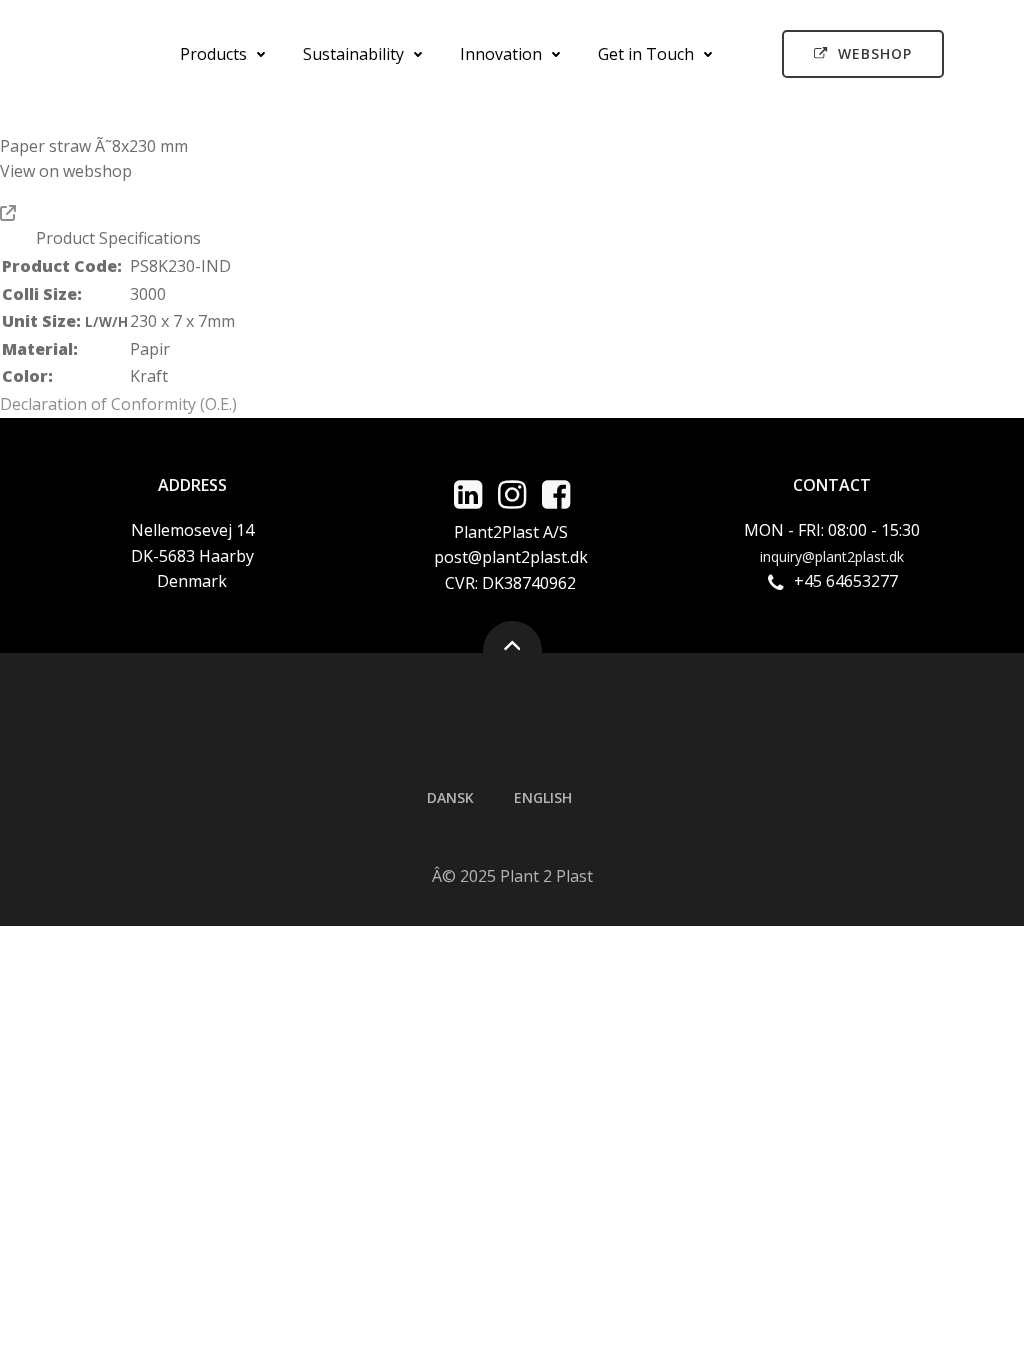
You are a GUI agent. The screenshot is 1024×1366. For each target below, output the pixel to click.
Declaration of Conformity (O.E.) (118, 404)
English (543, 797)
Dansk (450, 797)
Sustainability (353, 54)
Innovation (501, 54)
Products (213, 54)
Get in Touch (646, 54)
